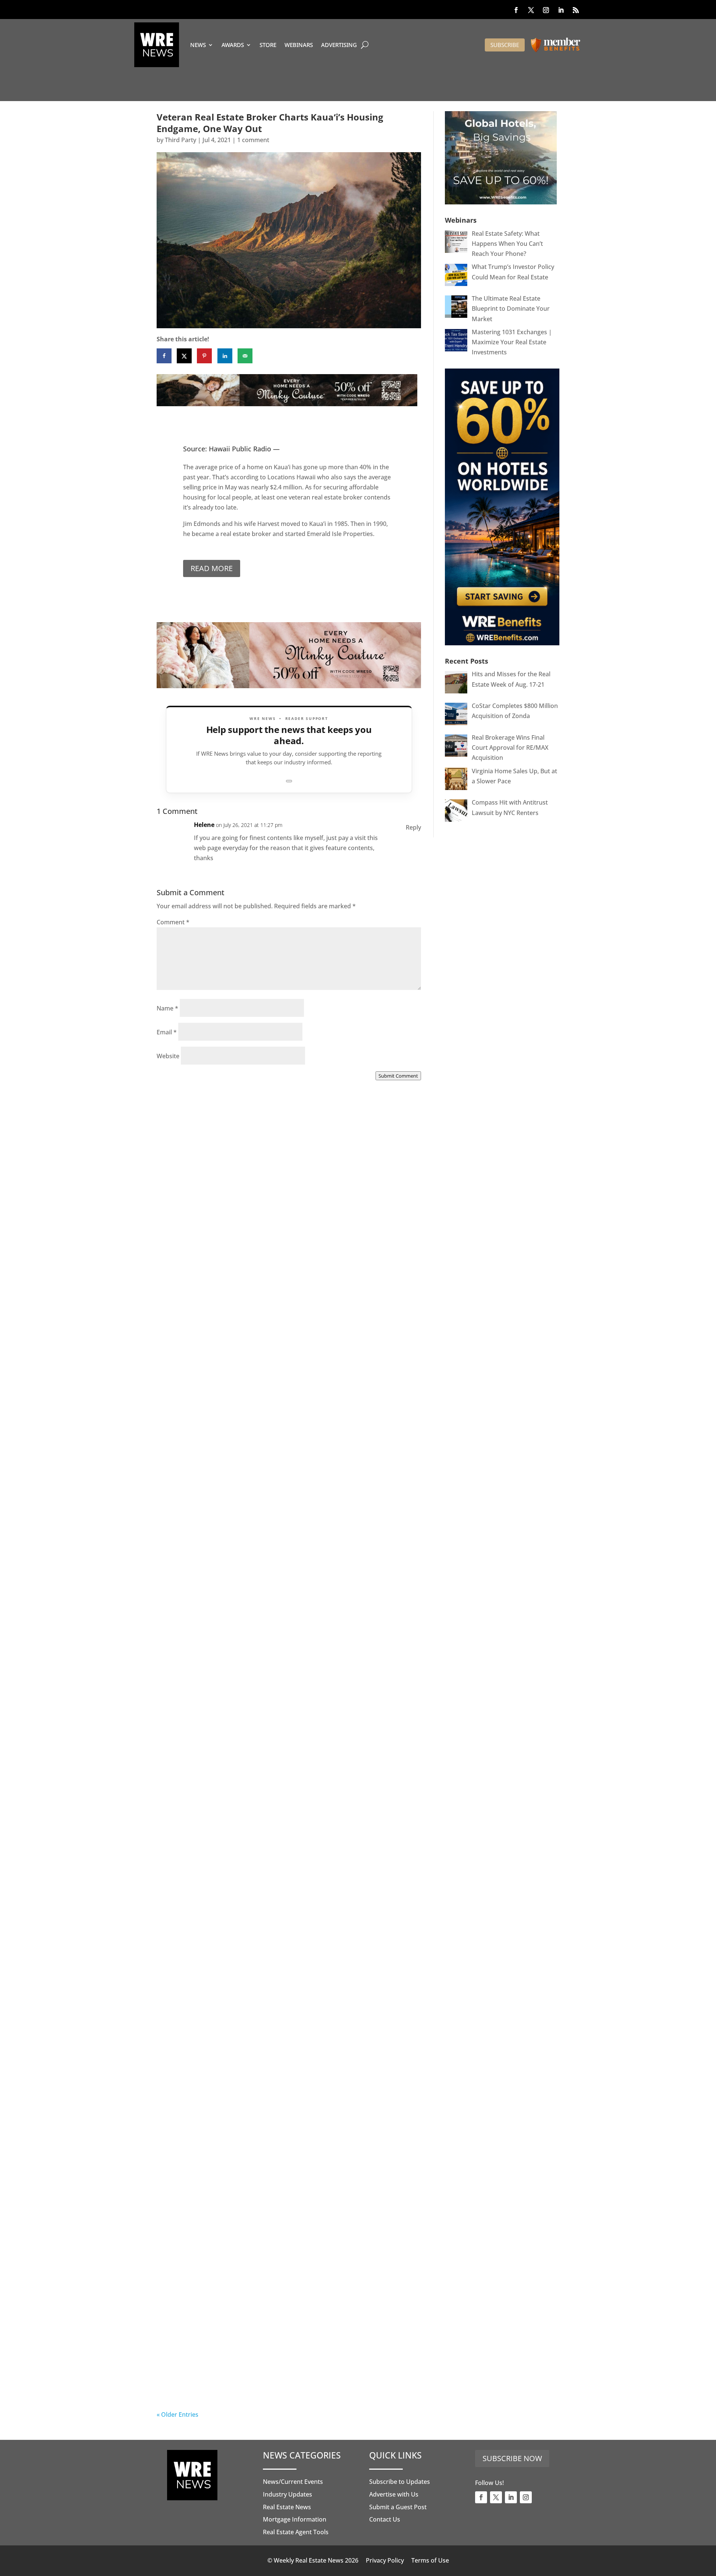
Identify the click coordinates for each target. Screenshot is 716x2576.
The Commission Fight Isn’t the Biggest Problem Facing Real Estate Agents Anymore (286, 1512)
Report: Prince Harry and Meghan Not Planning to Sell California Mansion (274, 1950)
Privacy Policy (385, 2560)
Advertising (339, 45)
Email (167, 1032)
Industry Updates (288, 2494)
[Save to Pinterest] (204, 356)
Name (167, 1008)
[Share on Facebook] (164, 356)
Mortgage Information (295, 2519)
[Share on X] (184, 356)
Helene (204, 825)
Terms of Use (430, 2560)
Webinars (299, 45)
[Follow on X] (531, 10)
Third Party (180, 140)
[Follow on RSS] (576, 10)
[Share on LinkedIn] (225, 356)
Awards (233, 45)
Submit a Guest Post (398, 2507)
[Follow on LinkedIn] (561, 10)
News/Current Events (293, 2482)
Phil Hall (184, 1301)
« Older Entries (178, 2414)
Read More (212, 568)
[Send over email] (245, 356)
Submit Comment (398, 1076)
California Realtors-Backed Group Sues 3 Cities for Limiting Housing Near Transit (285, 1731)
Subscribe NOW (512, 2458)
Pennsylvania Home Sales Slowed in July (246, 2383)
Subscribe (505, 45)
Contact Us (385, 2519)
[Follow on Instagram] (546, 10)
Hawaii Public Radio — (244, 449)
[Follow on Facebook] (516, 10)
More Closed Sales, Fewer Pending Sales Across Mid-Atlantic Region (286, 1293)
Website (168, 1056)
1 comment (253, 140)
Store (268, 45)
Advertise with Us (394, 2494)
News (198, 45)
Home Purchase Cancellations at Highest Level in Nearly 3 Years (282, 2169)
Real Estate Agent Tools (296, 2532)
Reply (413, 827)
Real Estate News (287, 2507)
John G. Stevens (194, 1520)
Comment (173, 922)
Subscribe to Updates (400, 2482)
